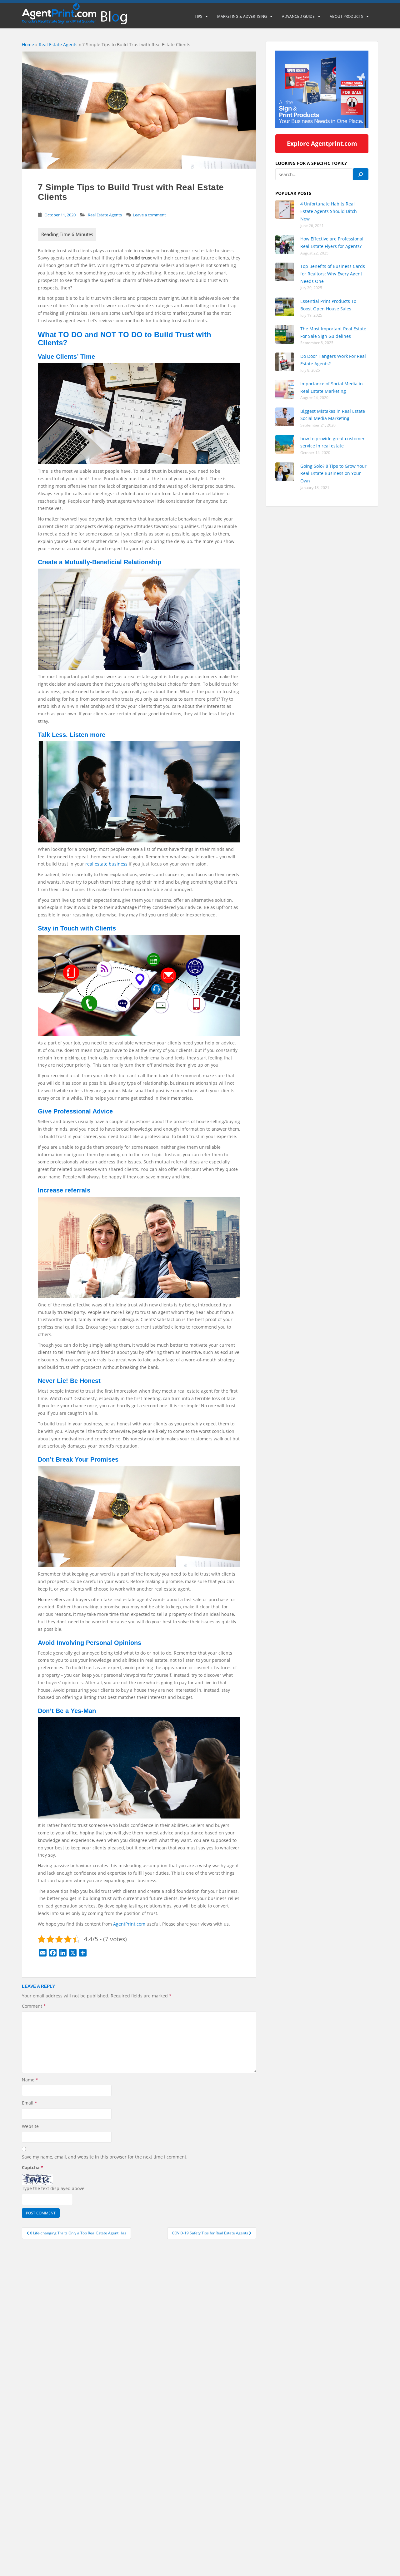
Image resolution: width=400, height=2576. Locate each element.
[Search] (361, 174)
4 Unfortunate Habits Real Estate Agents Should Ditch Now (329, 211)
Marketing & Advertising (242, 16)
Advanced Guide (298, 16)
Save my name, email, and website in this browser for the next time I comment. (105, 2157)
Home (28, 44)
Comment (34, 2006)
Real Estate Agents (58, 44)
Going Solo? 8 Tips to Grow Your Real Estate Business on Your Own (333, 474)
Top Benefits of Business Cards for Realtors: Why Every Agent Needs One (333, 274)
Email (30, 2103)
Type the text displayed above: (54, 2188)
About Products (346, 16)
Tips (198, 16)
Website (30, 2126)
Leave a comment (149, 215)
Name (30, 2080)
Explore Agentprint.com (322, 143)
